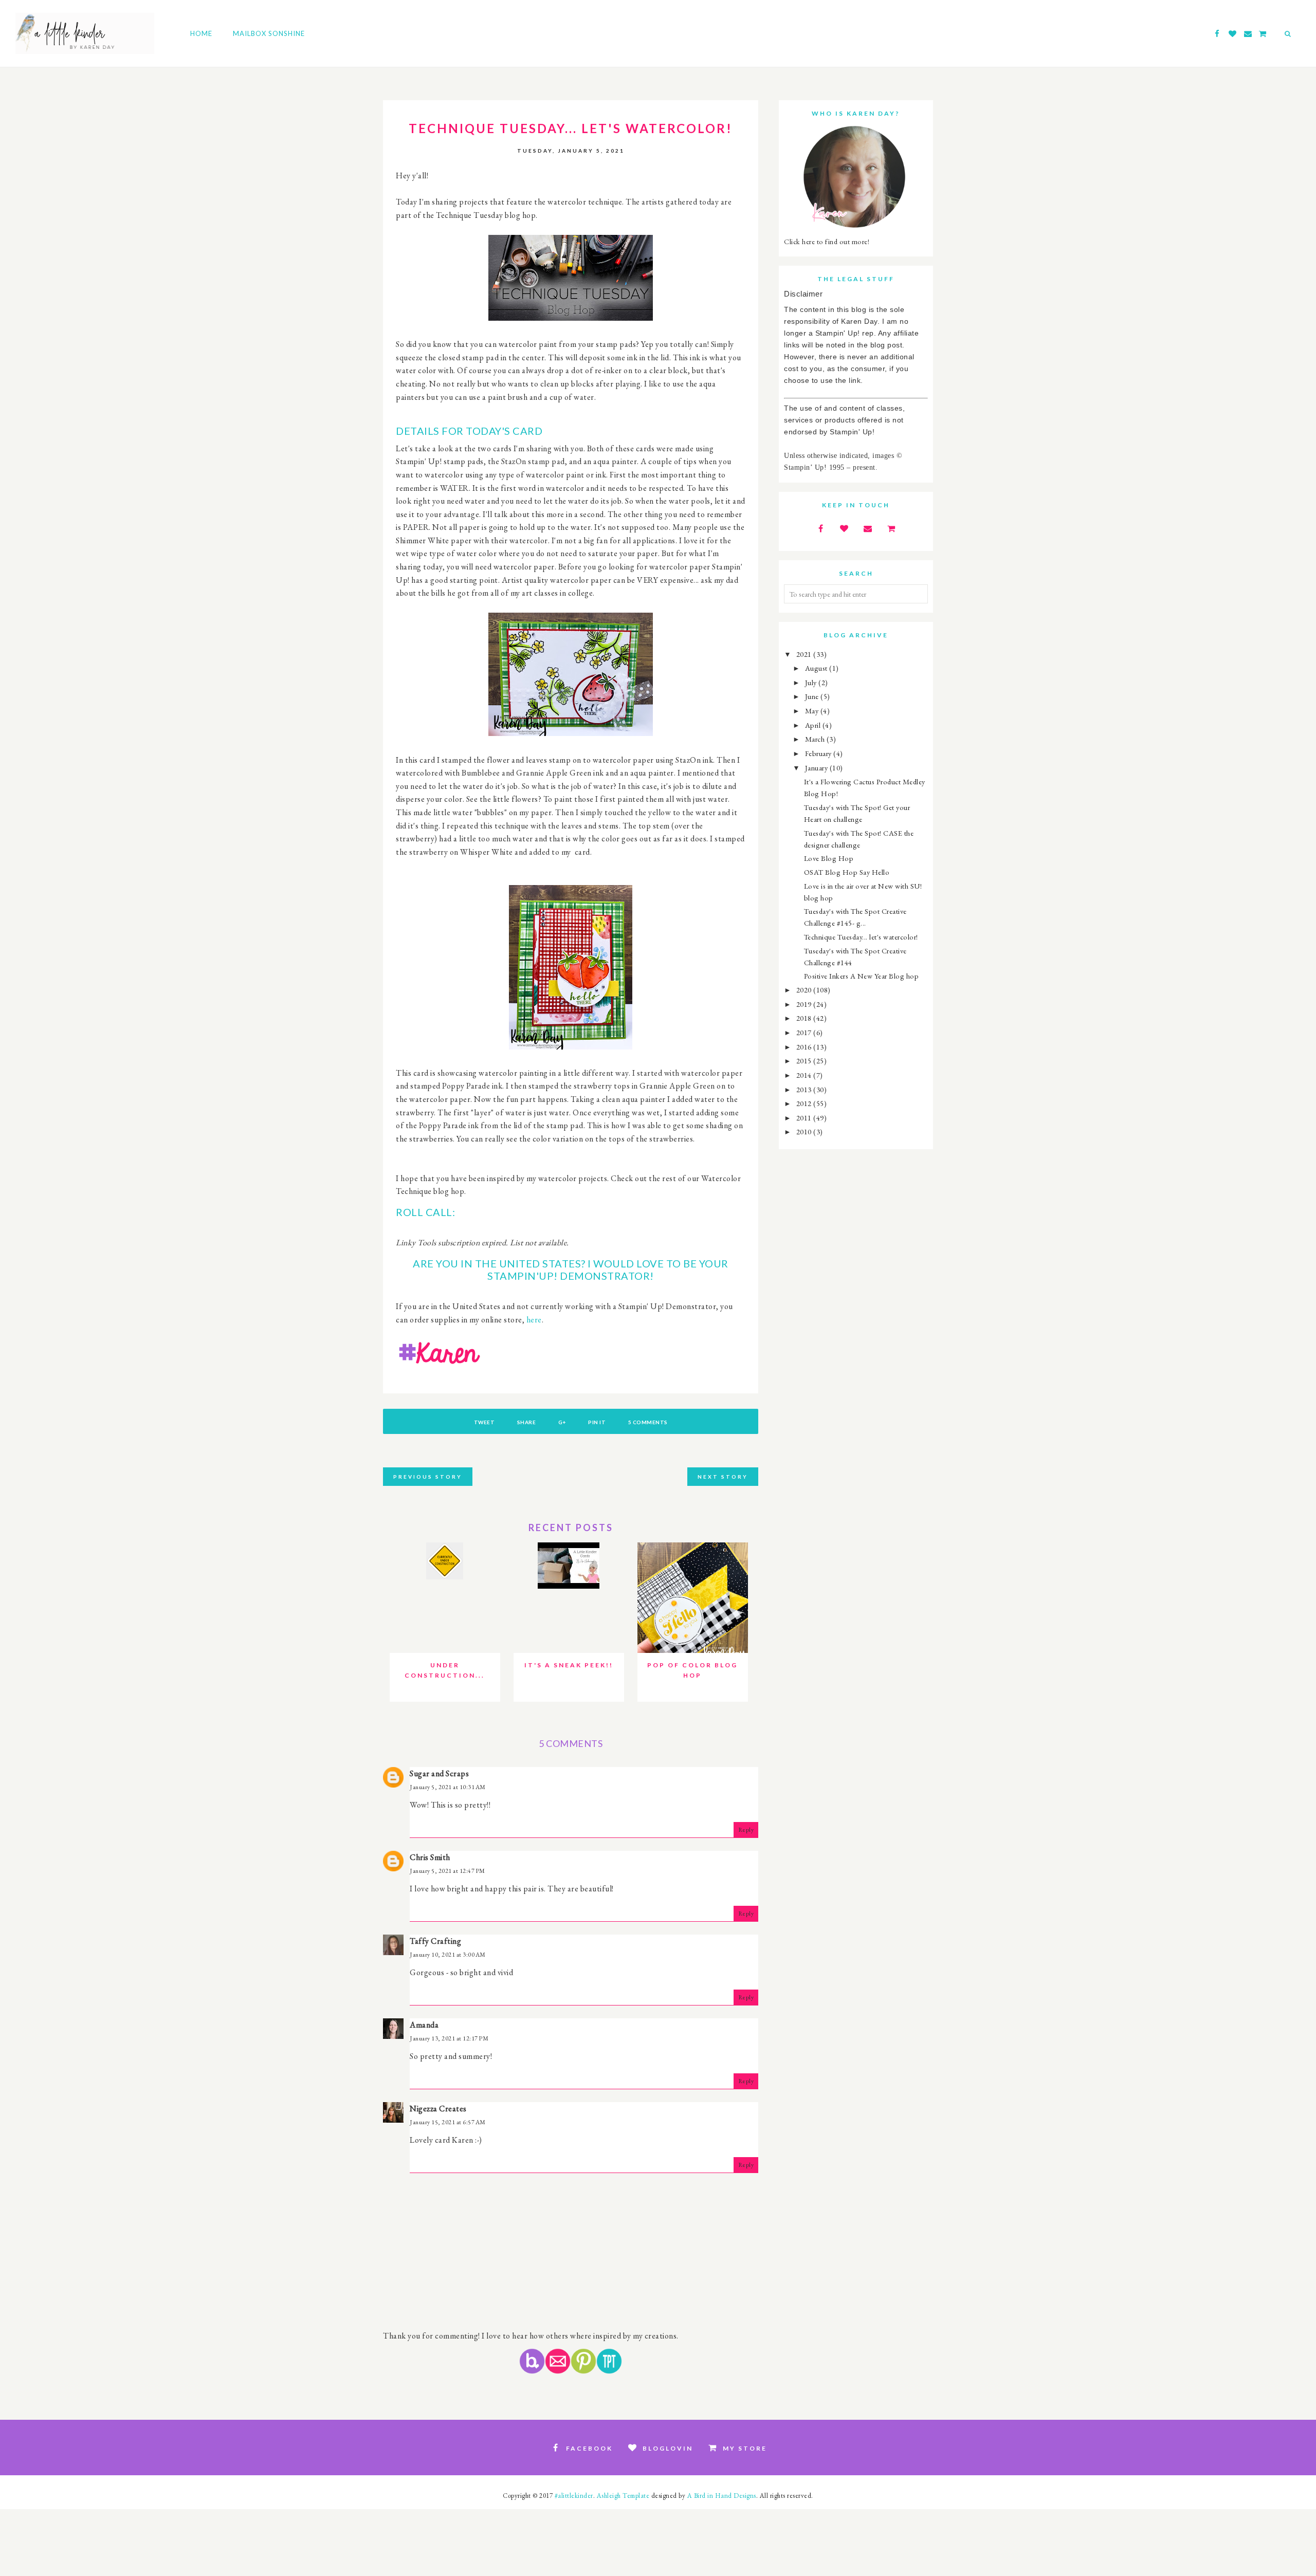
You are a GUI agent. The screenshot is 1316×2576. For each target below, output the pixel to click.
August (817, 668)
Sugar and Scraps (439, 1773)
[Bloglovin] (532, 2371)
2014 (805, 1075)
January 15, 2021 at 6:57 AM (448, 2122)
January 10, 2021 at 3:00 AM (448, 1955)
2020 (805, 990)
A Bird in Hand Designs (722, 2496)
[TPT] (609, 2371)
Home (201, 33)
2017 (805, 1032)
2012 (805, 1103)
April (814, 725)
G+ (562, 1422)
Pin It (597, 1422)
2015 (805, 1061)
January (817, 768)
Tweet (485, 1422)
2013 (805, 1089)
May (813, 711)
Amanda (424, 2025)
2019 (805, 1004)
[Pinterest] (583, 2371)
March (816, 739)
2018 (805, 1018)
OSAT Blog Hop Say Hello (847, 872)
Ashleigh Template (623, 2496)
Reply (746, 1830)
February (819, 753)
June (813, 696)
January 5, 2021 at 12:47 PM (447, 1871)
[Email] (558, 2371)
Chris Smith (430, 1857)
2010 (805, 1131)
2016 (805, 1047)
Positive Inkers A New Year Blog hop (862, 976)
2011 (805, 1118)
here (534, 1320)
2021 (805, 654)
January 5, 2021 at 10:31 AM (448, 1787)
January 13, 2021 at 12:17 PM (449, 2038)
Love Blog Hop (829, 858)
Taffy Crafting (435, 1941)
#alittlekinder (574, 2496)
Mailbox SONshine (269, 33)
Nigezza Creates (438, 2109)
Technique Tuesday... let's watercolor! (861, 937)
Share (527, 1422)
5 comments (648, 1422)
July (812, 682)
